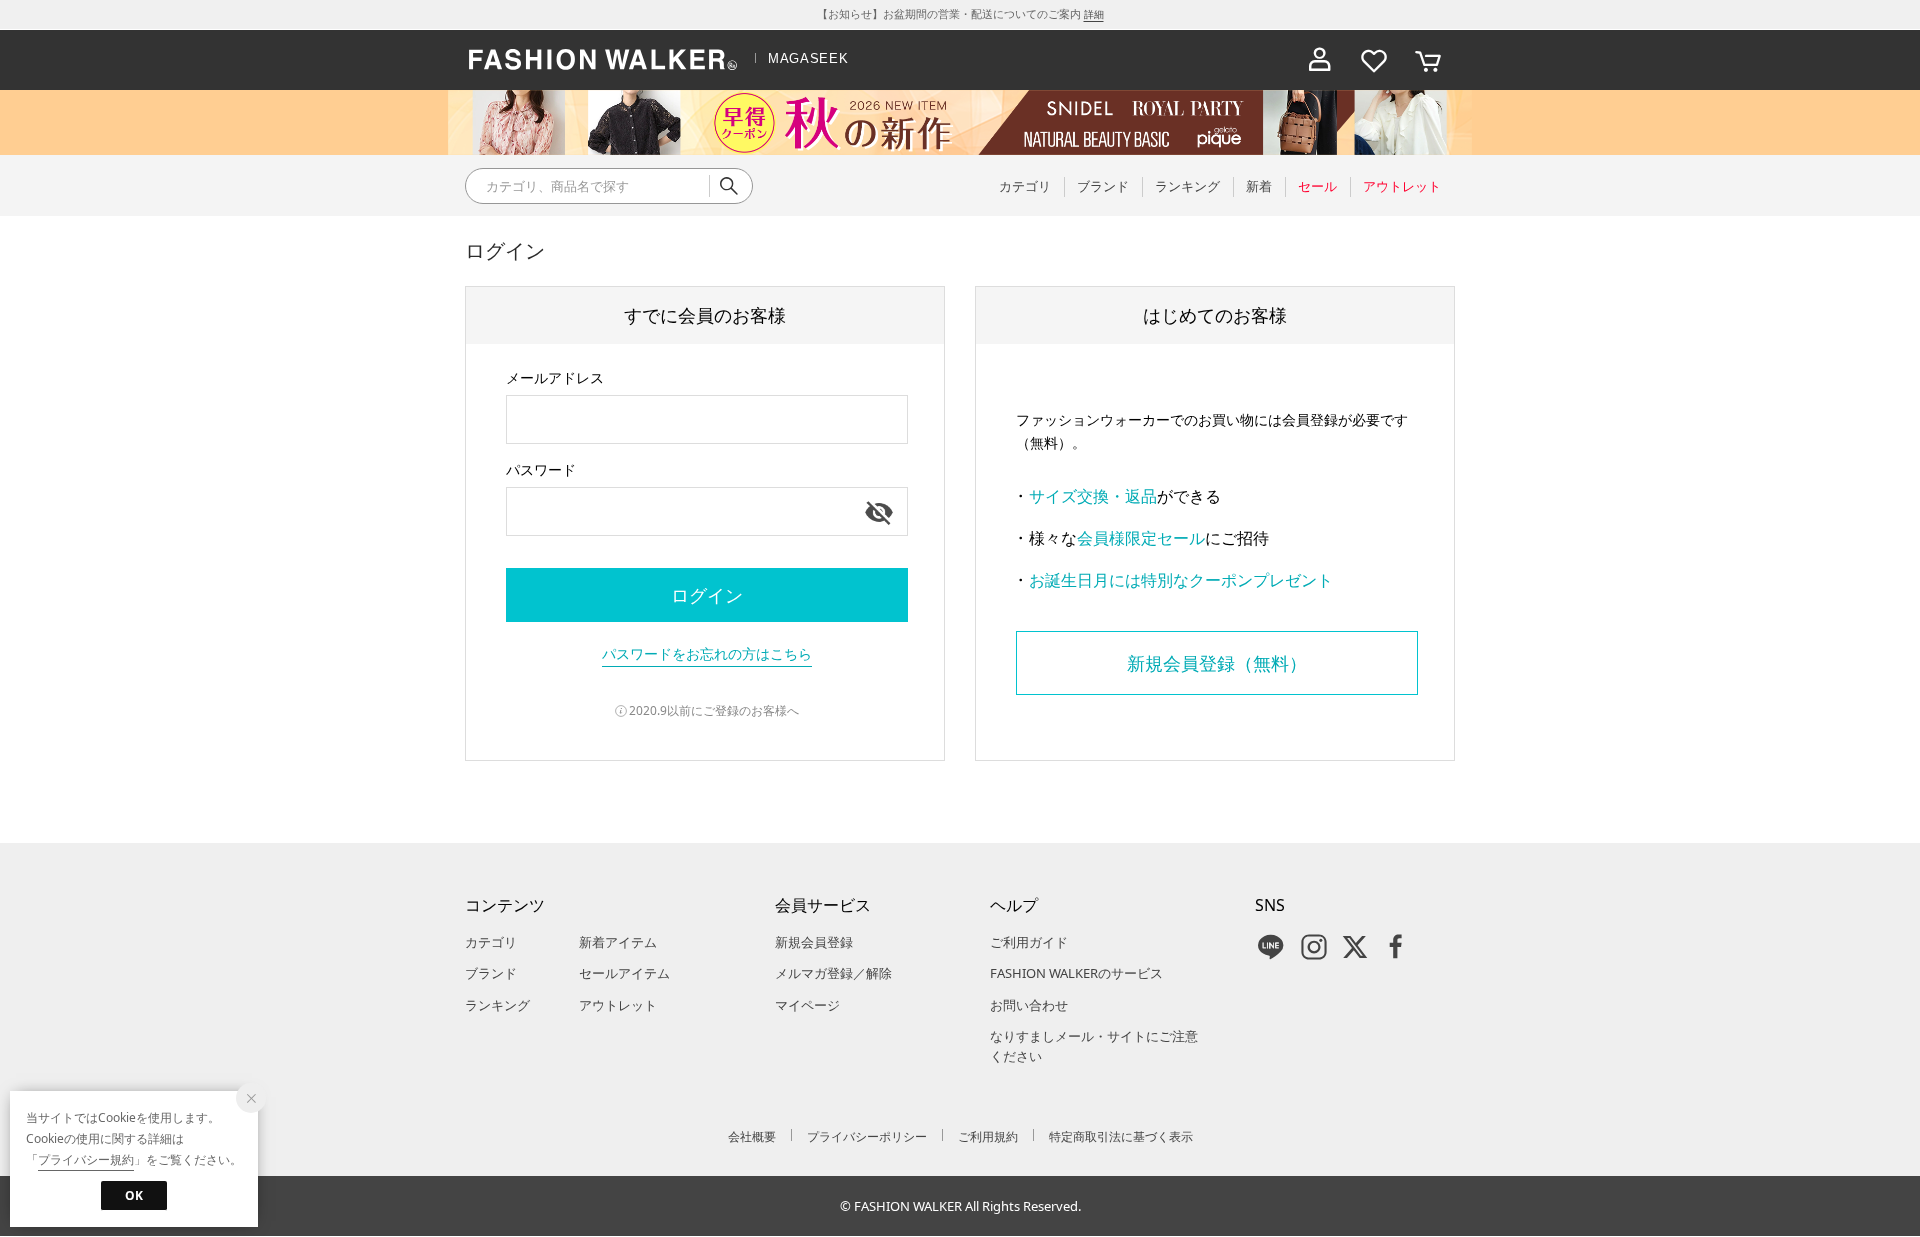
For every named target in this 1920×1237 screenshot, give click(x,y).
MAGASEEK (808, 58)
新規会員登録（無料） (1217, 663)
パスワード (541, 469)
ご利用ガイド (1029, 942)
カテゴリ (491, 942)
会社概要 (752, 1136)
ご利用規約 (988, 1136)
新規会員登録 (814, 942)
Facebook (1396, 947)
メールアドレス (555, 377)
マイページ (807, 1005)
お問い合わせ (1029, 1005)
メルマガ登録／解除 (833, 973)
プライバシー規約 (86, 1159)
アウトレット (618, 1005)
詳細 (1094, 14)
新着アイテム (618, 942)
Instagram (1314, 947)
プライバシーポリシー (867, 1136)
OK (134, 1195)
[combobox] (707, 419)
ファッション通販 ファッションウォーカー (603, 60)
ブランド (491, 973)
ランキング (497, 1005)
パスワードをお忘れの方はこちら (707, 653)
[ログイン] (1320, 60)
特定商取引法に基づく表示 (1121, 1136)
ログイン (707, 595)
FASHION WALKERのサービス (1076, 973)
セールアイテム (624, 973)
